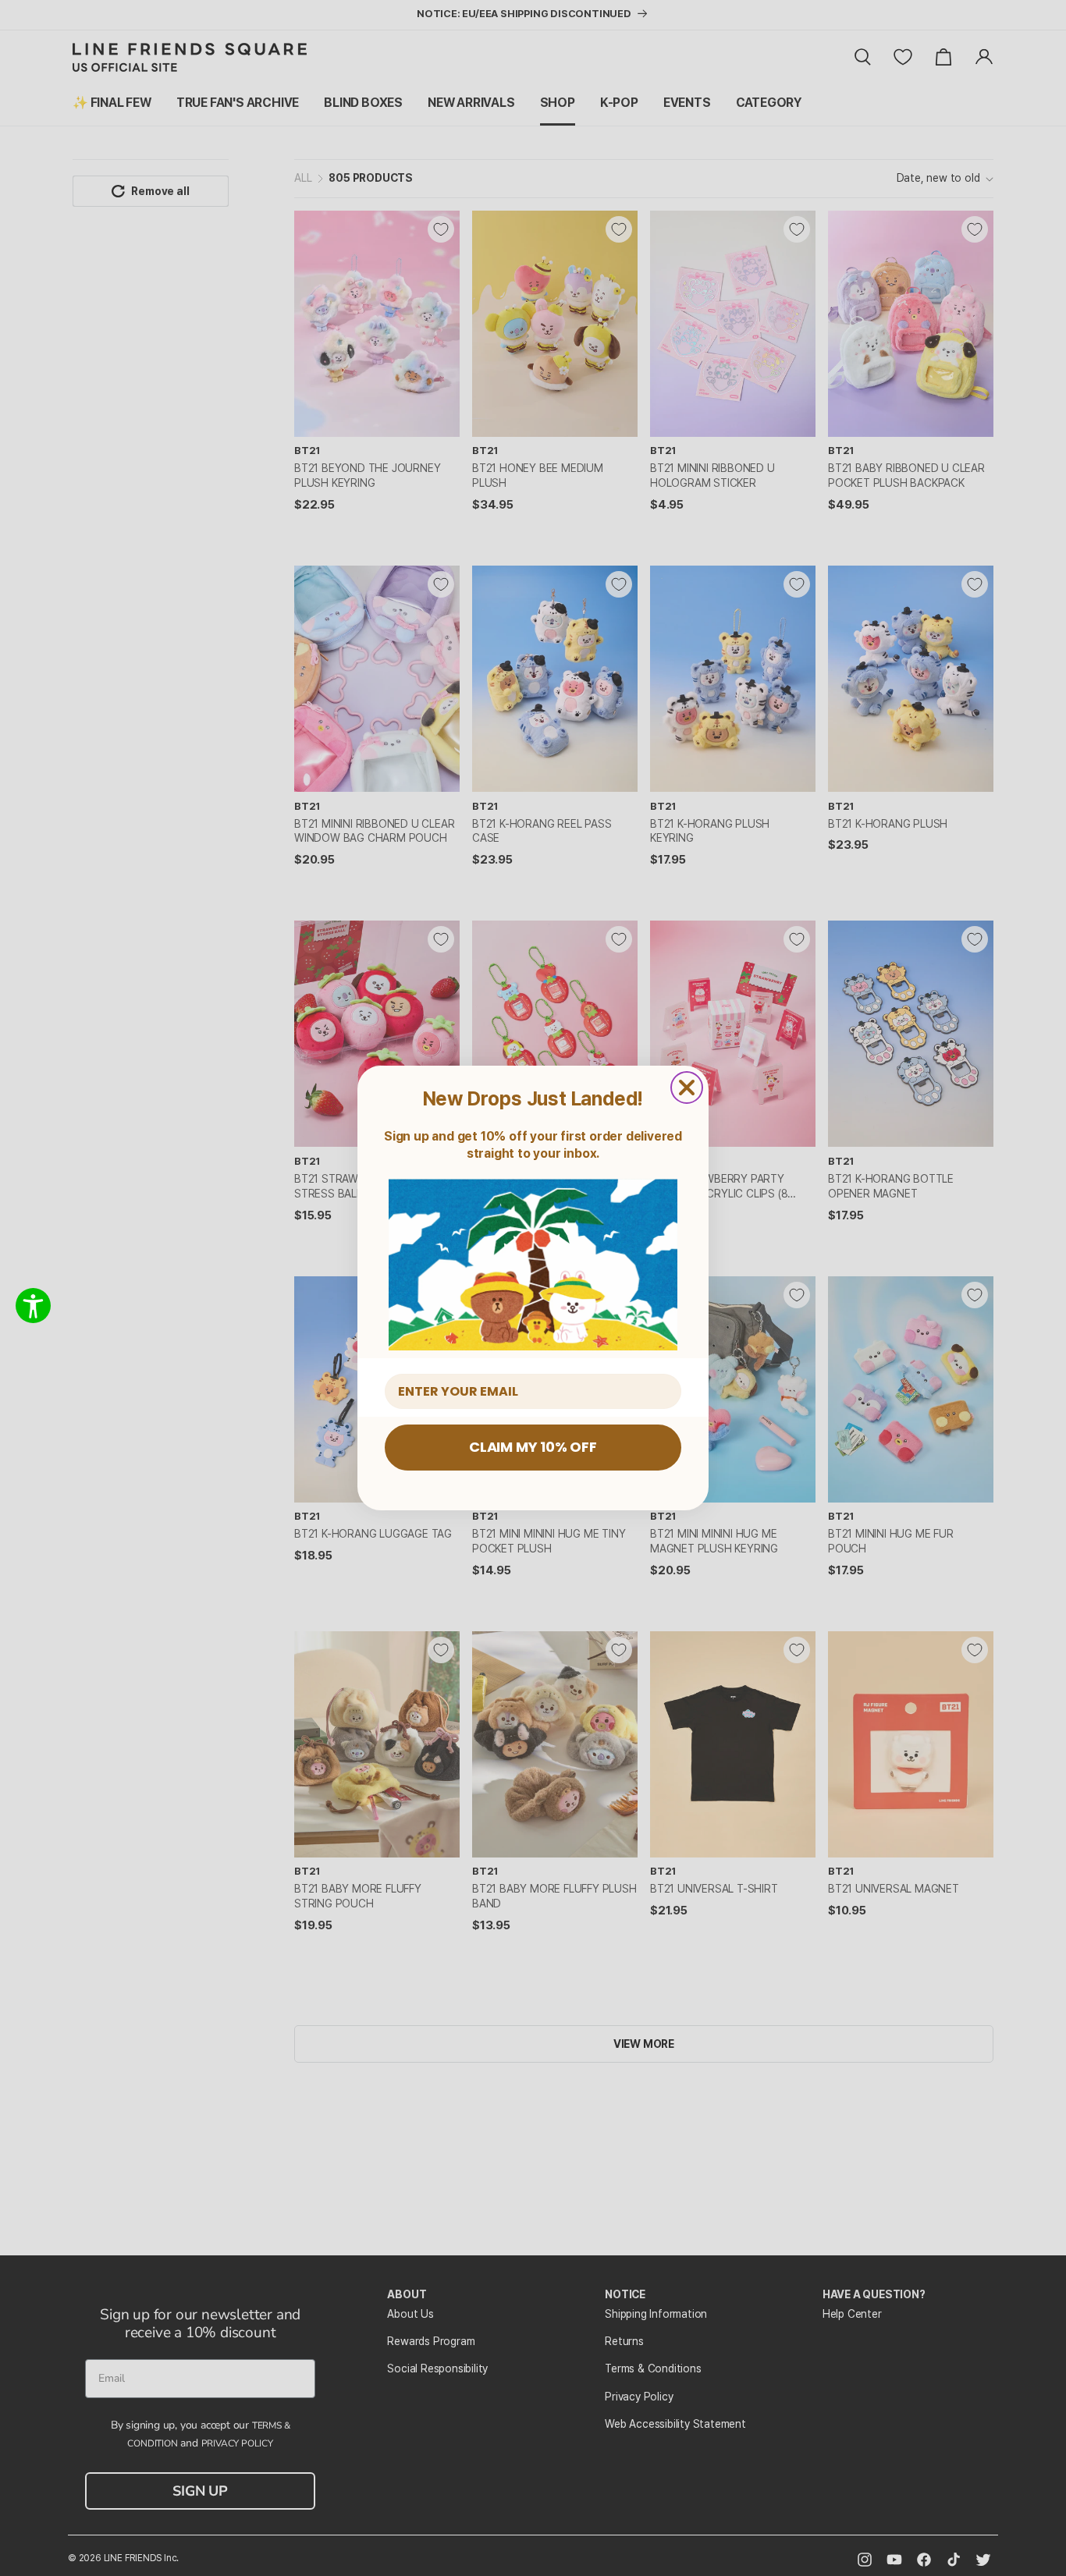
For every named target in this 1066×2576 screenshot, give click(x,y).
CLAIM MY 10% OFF (533, 1447)
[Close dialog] (687, 1088)
